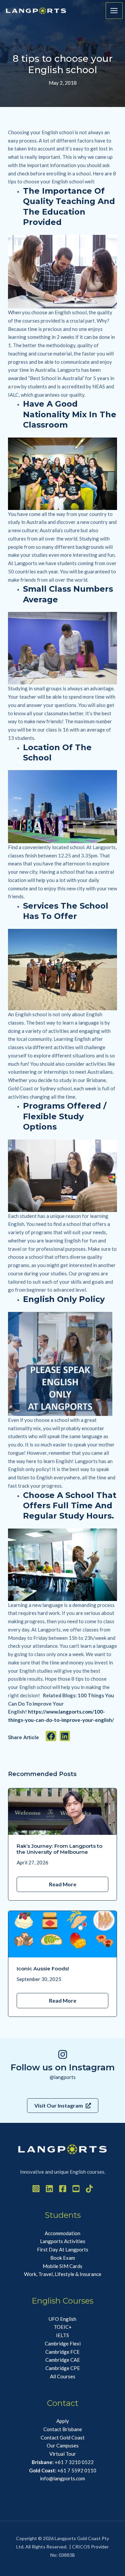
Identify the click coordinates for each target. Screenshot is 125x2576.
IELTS (62, 2335)
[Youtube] (76, 2189)
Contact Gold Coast (63, 2437)
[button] (51, 1736)
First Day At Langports (63, 2249)
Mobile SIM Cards (62, 2266)
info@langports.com (62, 2478)
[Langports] (36, 11)
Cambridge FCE (62, 2352)
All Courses (63, 2376)
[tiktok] (89, 2189)
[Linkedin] (49, 2189)
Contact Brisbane (63, 2429)
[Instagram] (36, 2189)
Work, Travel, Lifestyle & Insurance (63, 2274)
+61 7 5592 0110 (63, 2470)
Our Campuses (63, 2445)
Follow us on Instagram (63, 2067)
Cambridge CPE (63, 2368)
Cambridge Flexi (63, 2343)
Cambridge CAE (63, 2360)
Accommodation (62, 2233)
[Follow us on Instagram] (63, 2054)
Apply (63, 2421)
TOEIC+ (63, 2327)
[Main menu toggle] (114, 11)
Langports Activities (63, 2241)
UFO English (62, 2319)
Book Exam (63, 2258)
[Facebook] (63, 2189)
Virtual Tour (63, 2454)
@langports (63, 2077)
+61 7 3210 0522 (63, 2462)
